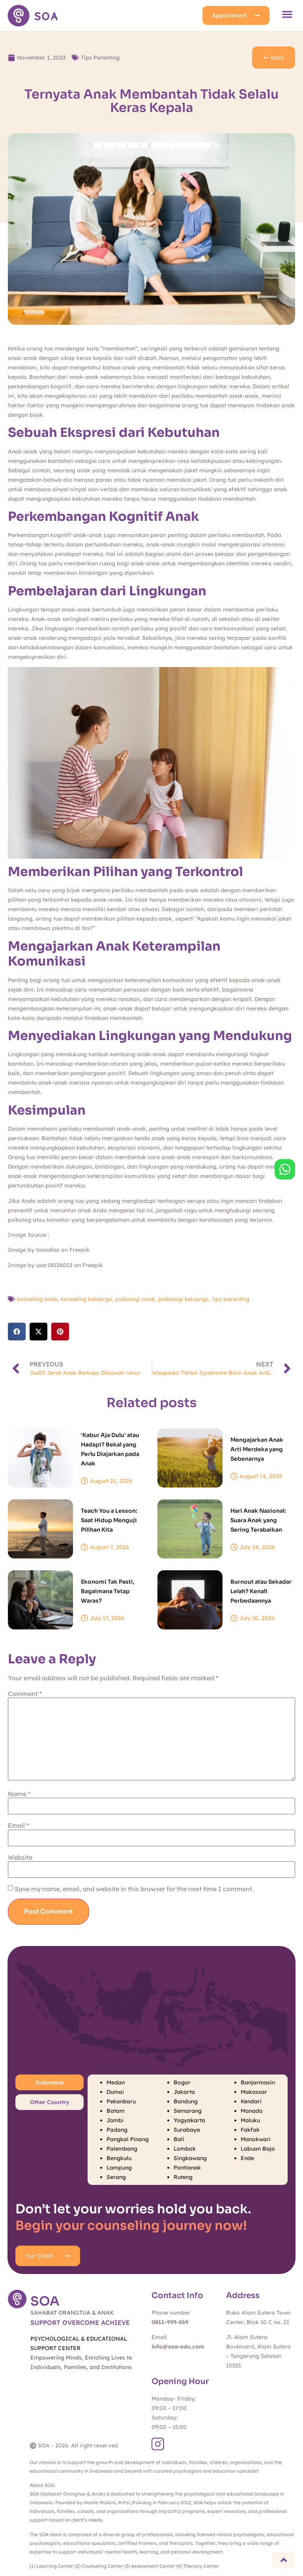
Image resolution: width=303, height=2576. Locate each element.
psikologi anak (135, 1299)
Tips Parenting (100, 58)
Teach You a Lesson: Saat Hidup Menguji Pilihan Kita (109, 1520)
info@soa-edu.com (178, 2347)
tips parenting (231, 1299)
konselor (59, 1220)
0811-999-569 (170, 2322)
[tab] (49, 2082)
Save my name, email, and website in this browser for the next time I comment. (134, 1889)
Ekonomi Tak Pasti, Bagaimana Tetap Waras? (108, 1591)
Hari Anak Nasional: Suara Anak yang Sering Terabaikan (258, 1520)
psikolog (20, 1220)
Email (18, 1825)
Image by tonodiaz (34, 1250)
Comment (25, 1694)
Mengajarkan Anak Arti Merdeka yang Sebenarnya (257, 1449)
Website (20, 1857)
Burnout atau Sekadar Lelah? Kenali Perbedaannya (261, 1591)
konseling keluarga (86, 1299)
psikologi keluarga (183, 1299)
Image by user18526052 (40, 1265)
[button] (287, 14)
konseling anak (37, 1299)
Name (19, 1794)
